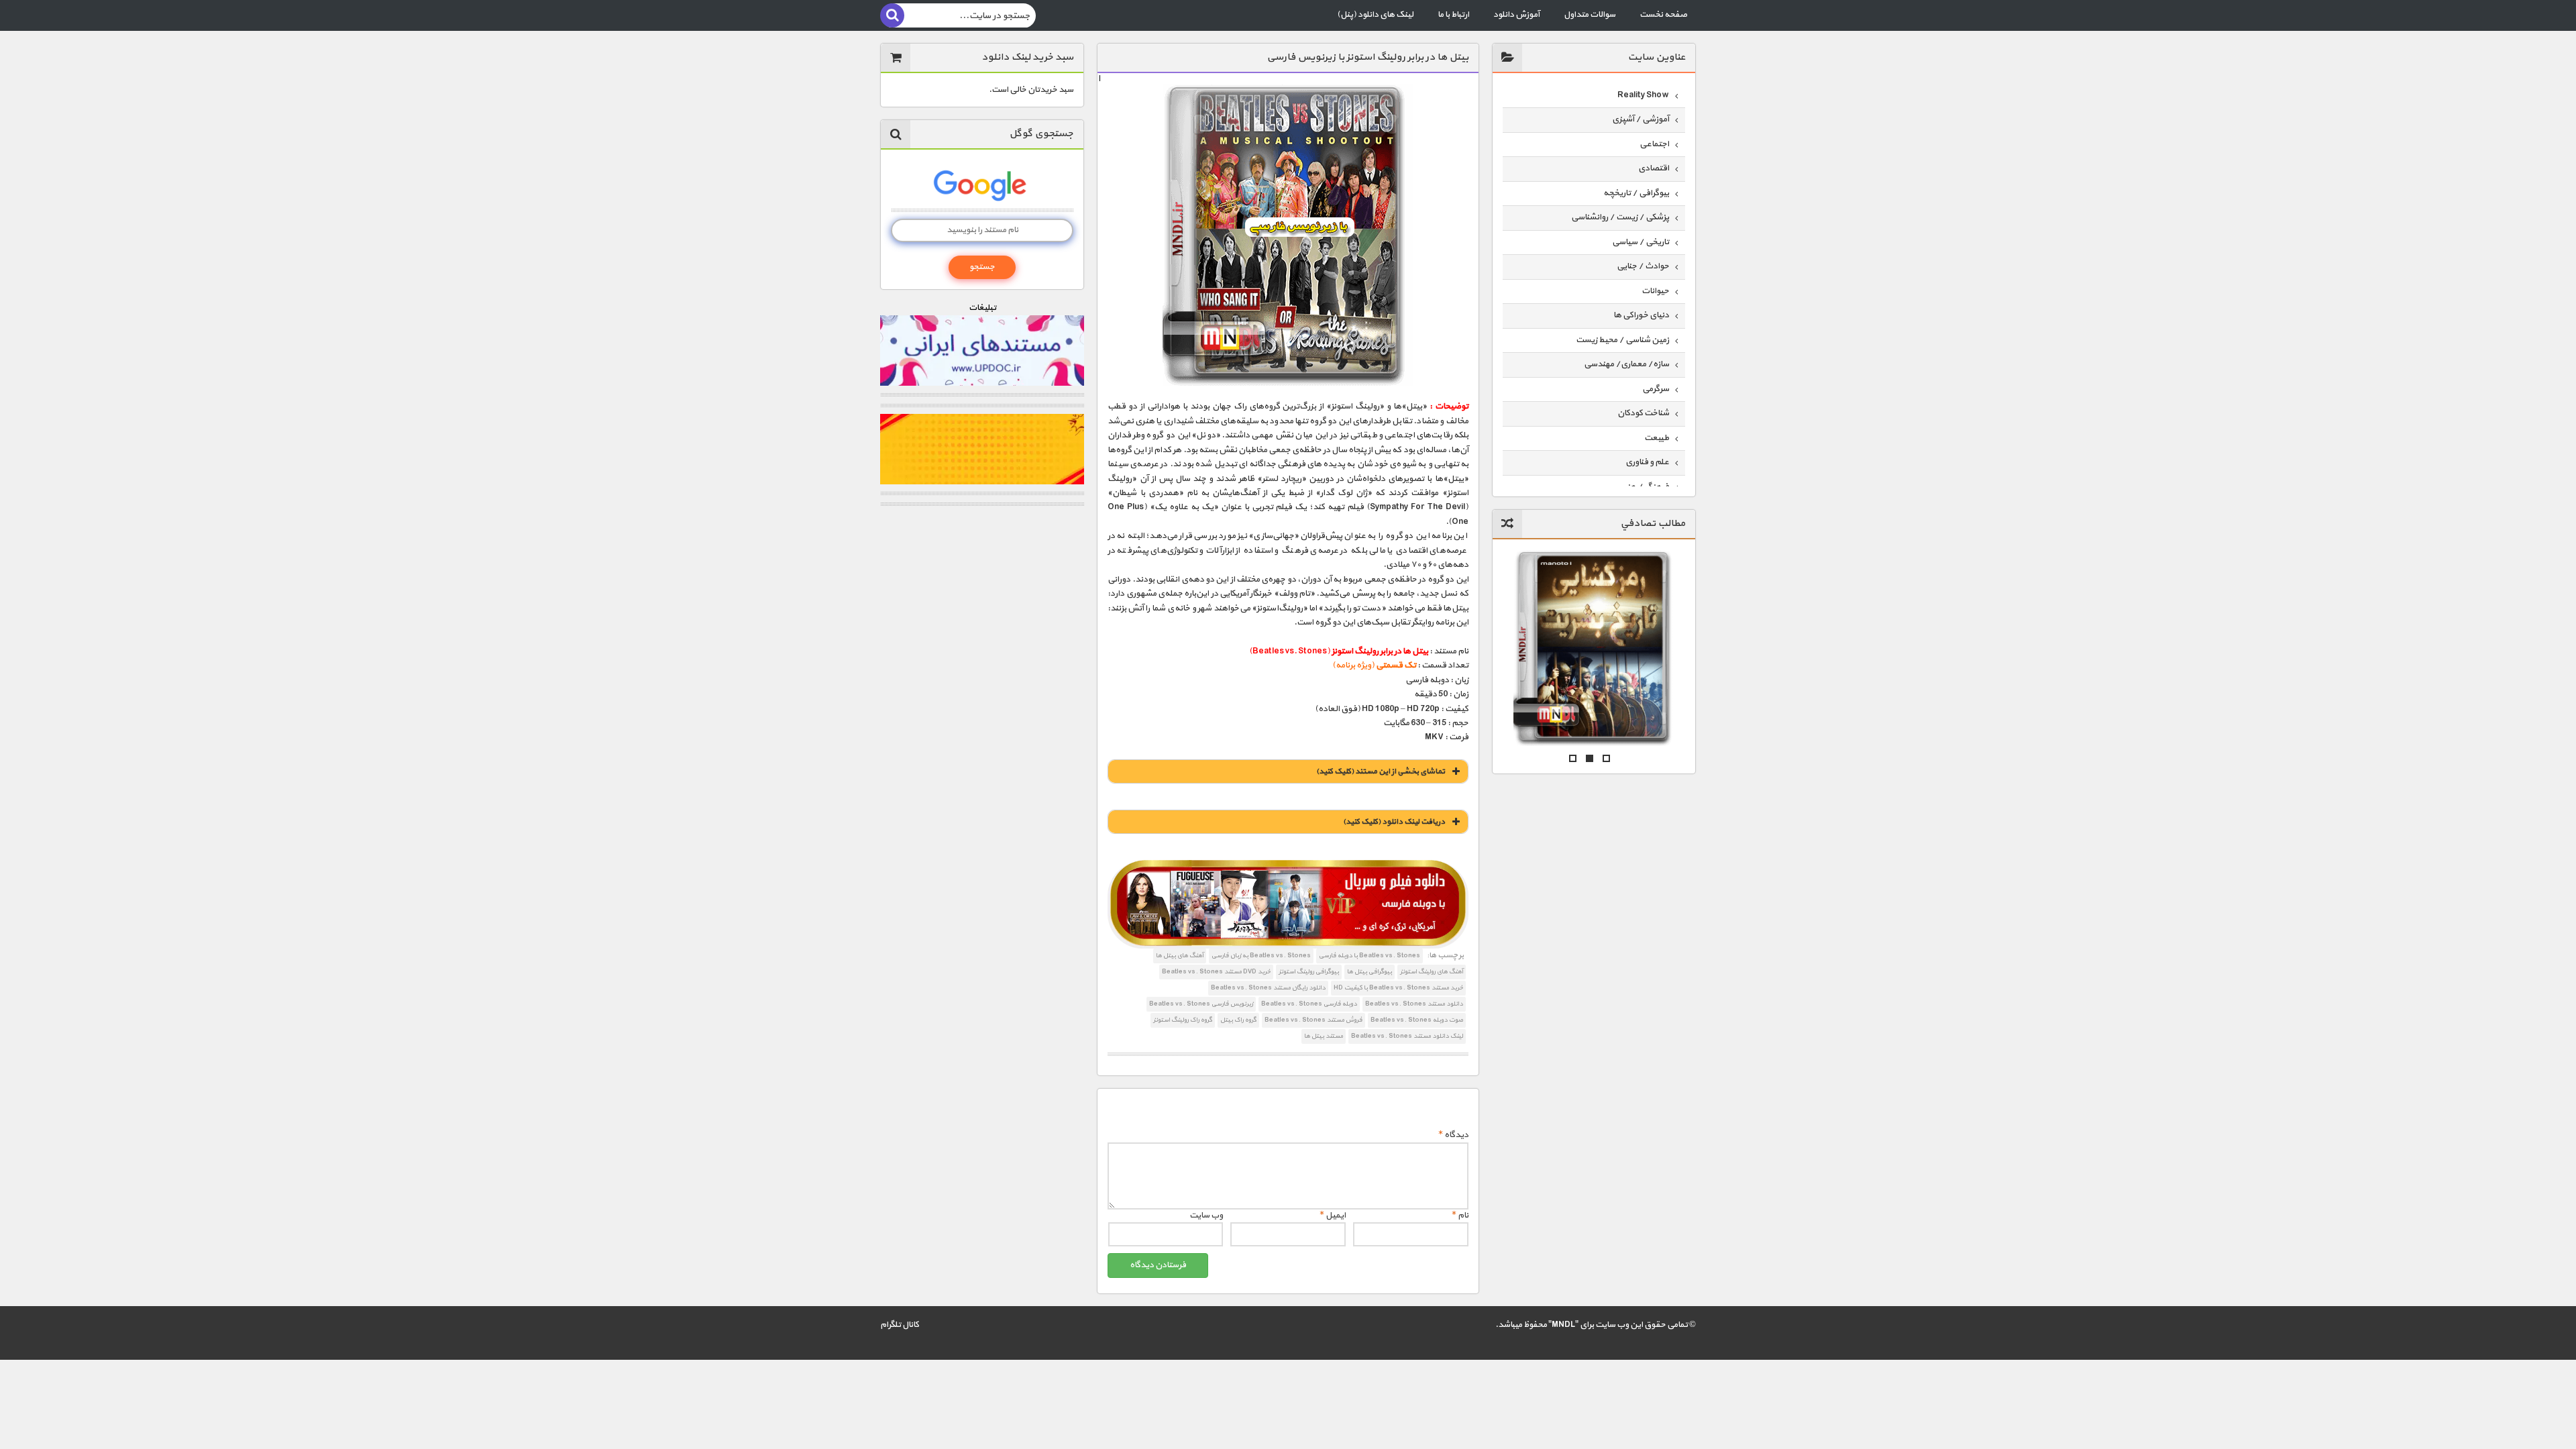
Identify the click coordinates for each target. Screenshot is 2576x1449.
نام (1460, 1216)
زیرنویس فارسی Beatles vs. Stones (1201, 1004)
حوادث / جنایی (1643, 266)
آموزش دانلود (1516, 15)
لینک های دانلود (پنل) (1375, 15)
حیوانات (1655, 291)
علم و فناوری (1647, 462)
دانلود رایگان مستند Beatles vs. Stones (1268, 988)
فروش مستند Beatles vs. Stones (1313, 1020)
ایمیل (1333, 1216)
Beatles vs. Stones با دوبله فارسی (1370, 956)
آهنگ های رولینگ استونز (1432, 972)
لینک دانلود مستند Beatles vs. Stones (1407, 1036)
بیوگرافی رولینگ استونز (1309, 972)
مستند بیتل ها (1324, 1036)
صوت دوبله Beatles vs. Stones (1417, 1020)
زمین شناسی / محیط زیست (1622, 340)
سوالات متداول (1590, 15)
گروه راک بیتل (1238, 1020)
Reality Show (1643, 95)
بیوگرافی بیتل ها (1370, 972)
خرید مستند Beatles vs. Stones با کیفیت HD (1398, 988)
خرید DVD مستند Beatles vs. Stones (1216, 972)
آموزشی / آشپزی (1641, 119)
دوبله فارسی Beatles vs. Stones (1309, 1004)
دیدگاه (1453, 1135)
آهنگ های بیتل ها (1180, 956)
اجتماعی (1654, 144)
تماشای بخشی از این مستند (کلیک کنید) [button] (1381, 771)
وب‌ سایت (1206, 1216)
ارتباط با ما (1453, 15)
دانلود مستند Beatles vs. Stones (1414, 1004)
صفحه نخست (1663, 15)
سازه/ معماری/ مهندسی (1626, 364)
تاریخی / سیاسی (1641, 242)
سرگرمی (1656, 389)
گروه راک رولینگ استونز (1183, 1020)
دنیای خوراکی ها (1641, 315)
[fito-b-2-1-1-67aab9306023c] (1288, 904)
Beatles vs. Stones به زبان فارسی (1261, 956)
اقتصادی (1654, 168)
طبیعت (1657, 438)
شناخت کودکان (1643, 413)
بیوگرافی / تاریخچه (1636, 193)
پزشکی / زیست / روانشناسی (1620, 217)
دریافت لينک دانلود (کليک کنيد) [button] (1394, 822)
